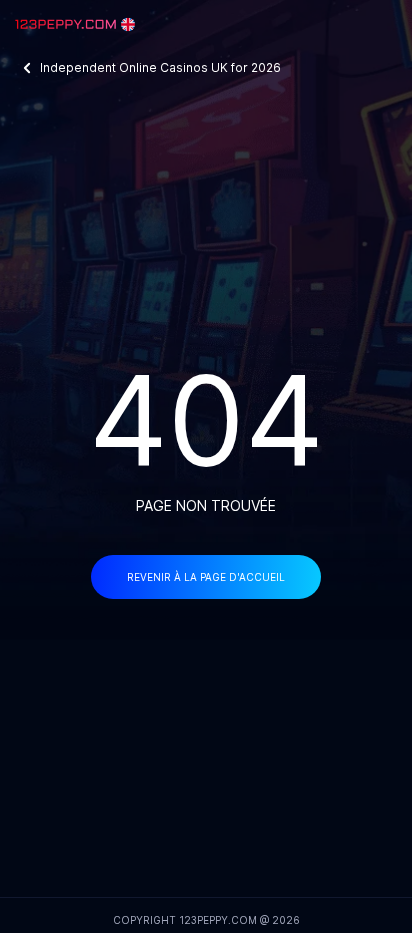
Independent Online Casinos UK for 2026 (160, 67)
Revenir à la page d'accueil (206, 577)
